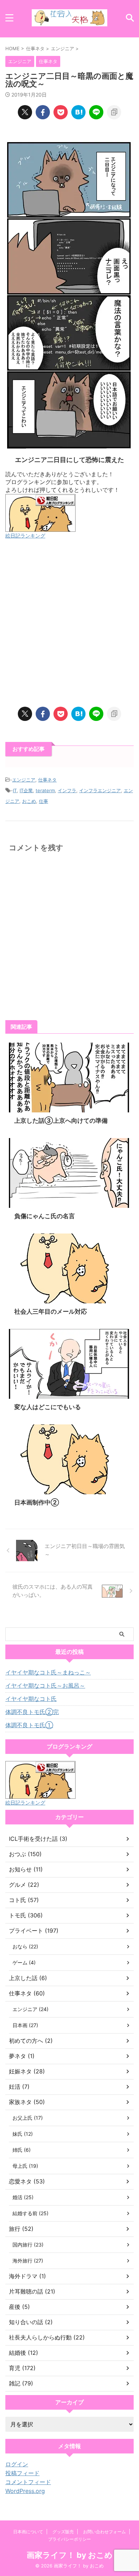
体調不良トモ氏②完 (32, 1712)
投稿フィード (22, 2473)
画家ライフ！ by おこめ (70, 2555)
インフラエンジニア (100, 790)
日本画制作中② (37, 1502)
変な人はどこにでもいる (48, 1407)
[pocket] (61, 112)
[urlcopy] (114, 112)
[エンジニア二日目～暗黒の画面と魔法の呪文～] (78, 112)
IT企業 (26, 790)
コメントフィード (28, 2482)
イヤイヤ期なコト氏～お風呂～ (45, 1686)
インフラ (67, 790)
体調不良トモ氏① (29, 1725)
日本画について (28, 2532)
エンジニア (24, 780)
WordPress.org (25, 2491)
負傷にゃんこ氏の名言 (45, 1216)
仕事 (43, 801)
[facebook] (43, 112)
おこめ (29, 801)
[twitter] (25, 112)
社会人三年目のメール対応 (51, 1312)
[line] (96, 112)
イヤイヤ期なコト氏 (31, 1699)
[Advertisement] (69, 623)
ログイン (17, 2464)
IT (15, 790)
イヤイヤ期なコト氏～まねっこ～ (48, 1672)
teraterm (45, 790)
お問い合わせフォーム (104, 2532)
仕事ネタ (47, 780)
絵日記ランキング (25, 536)
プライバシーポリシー (69, 2539)
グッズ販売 (63, 2532)
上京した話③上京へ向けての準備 (61, 1121)
